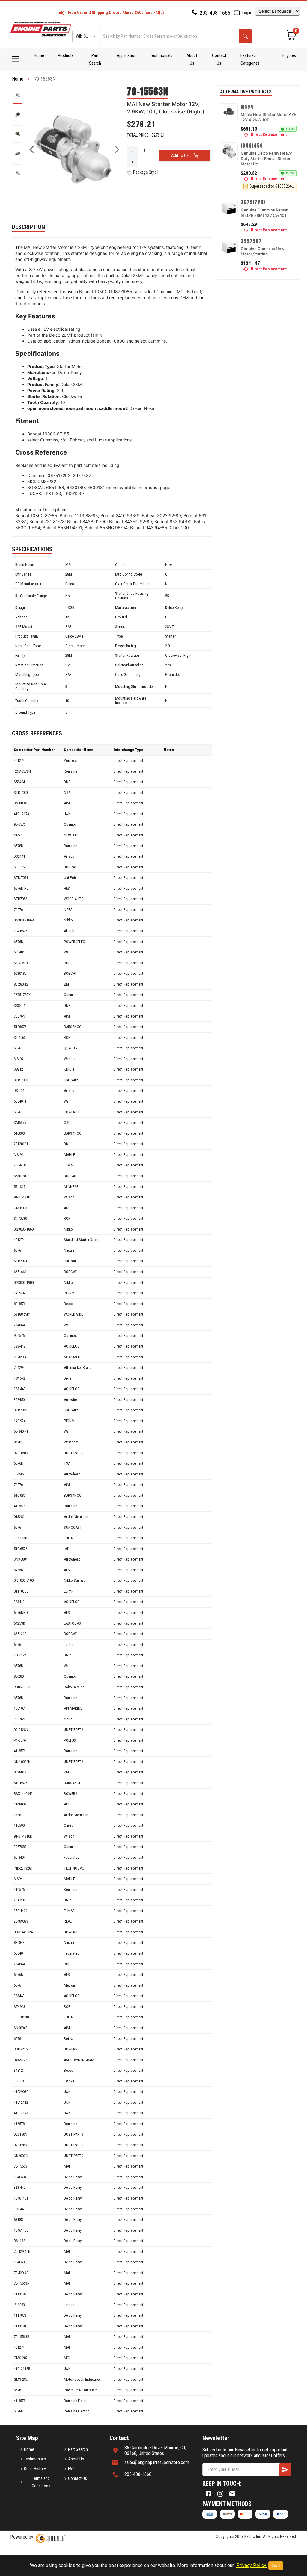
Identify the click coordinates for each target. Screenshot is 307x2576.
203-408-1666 (215, 13)
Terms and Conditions (41, 2482)
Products (66, 55)
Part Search (95, 59)
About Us (192, 59)
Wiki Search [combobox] (86, 36)
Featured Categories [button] (250, 59)
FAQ (71, 2469)
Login (247, 13)
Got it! (276, 2566)
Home (39, 55)
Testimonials (161, 55)
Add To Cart (181, 155)
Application (127, 55)
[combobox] (169, 36)
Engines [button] (289, 55)
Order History (35, 2469)
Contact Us (219, 59)
